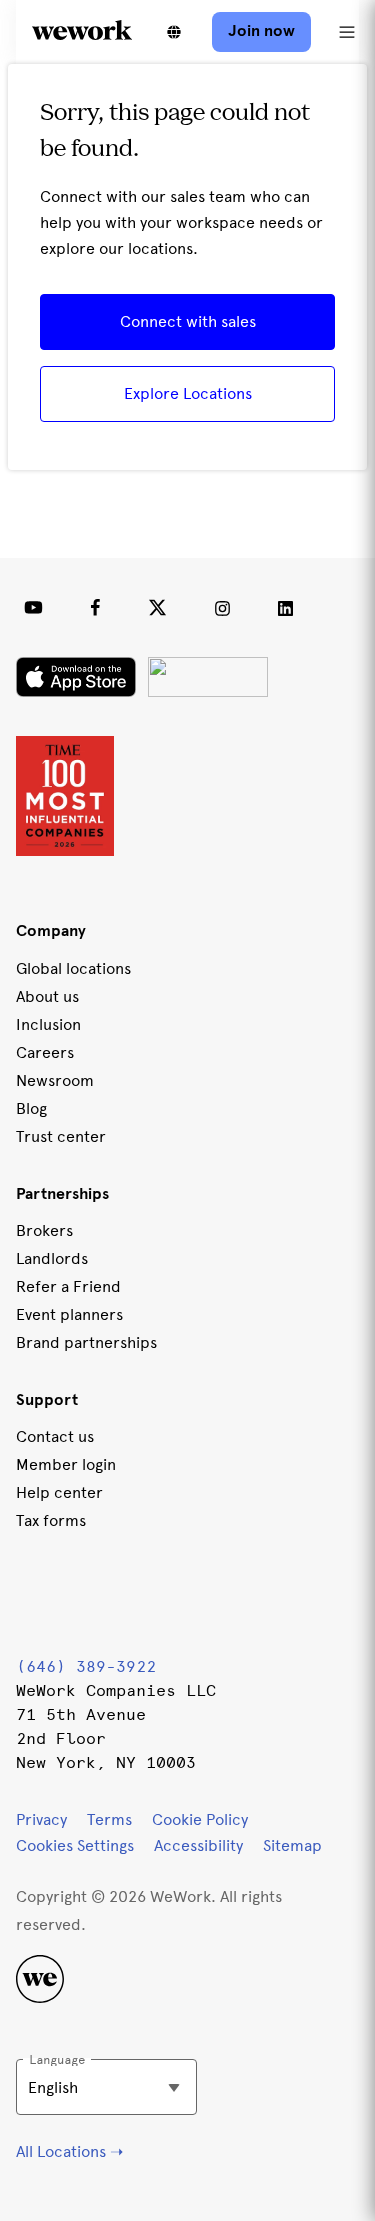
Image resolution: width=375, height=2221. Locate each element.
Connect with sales (188, 321)
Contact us (55, 1436)
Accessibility (198, 1845)
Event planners (69, 1314)
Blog (31, 1108)
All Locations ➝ (69, 2151)
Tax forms (51, 1520)
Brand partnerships (86, 1342)
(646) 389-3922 (86, 1666)
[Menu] (347, 32)
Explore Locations (188, 393)
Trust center (61, 1136)
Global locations (73, 968)
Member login (66, 1464)
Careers (45, 1052)
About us (47, 996)
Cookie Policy (200, 1819)
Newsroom (55, 1080)
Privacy (41, 1819)
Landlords (52, 1258)
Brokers (44, 1230)
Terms (109, 1819)
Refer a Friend (68, 1286)
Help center (59, 1492)
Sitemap (292, 1845)
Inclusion (48, 1024)
